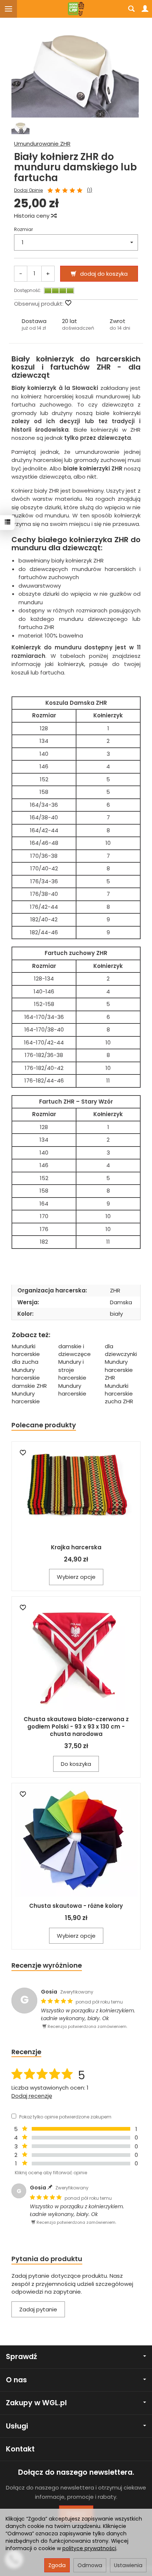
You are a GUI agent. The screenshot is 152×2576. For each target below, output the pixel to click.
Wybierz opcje (76, 1577)
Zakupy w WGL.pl (36, 2403)
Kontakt (20, 2449)
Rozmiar (23, 229)
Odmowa (90, 2565)
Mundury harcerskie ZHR (119, 1370)
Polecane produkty (44, 1425)
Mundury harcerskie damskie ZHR (29, 1378)
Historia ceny (32, 216)
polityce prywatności (89, 2548)
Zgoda (57, 2565)
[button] (34, 324)
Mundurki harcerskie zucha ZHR (119, 1394)
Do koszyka (76, 1764)
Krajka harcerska (76, 1547)
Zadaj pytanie (38, 2309)
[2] (58, 191)
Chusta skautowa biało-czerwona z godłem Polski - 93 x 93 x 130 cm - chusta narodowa (76, 1727)
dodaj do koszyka (104, 274)
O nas (16, 2380)
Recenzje (26, 2052)
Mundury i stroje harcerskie (72, 1370)
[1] (50, 191)
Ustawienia (128, 2565)
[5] (80, 191)
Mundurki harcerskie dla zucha (26, 1354)
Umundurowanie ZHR (42, 144)
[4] (72, 191)
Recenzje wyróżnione (47, 1965)
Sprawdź (21, 2357)
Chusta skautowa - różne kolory (76, 1906)
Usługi (17, 2426)
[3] (65, 191)
